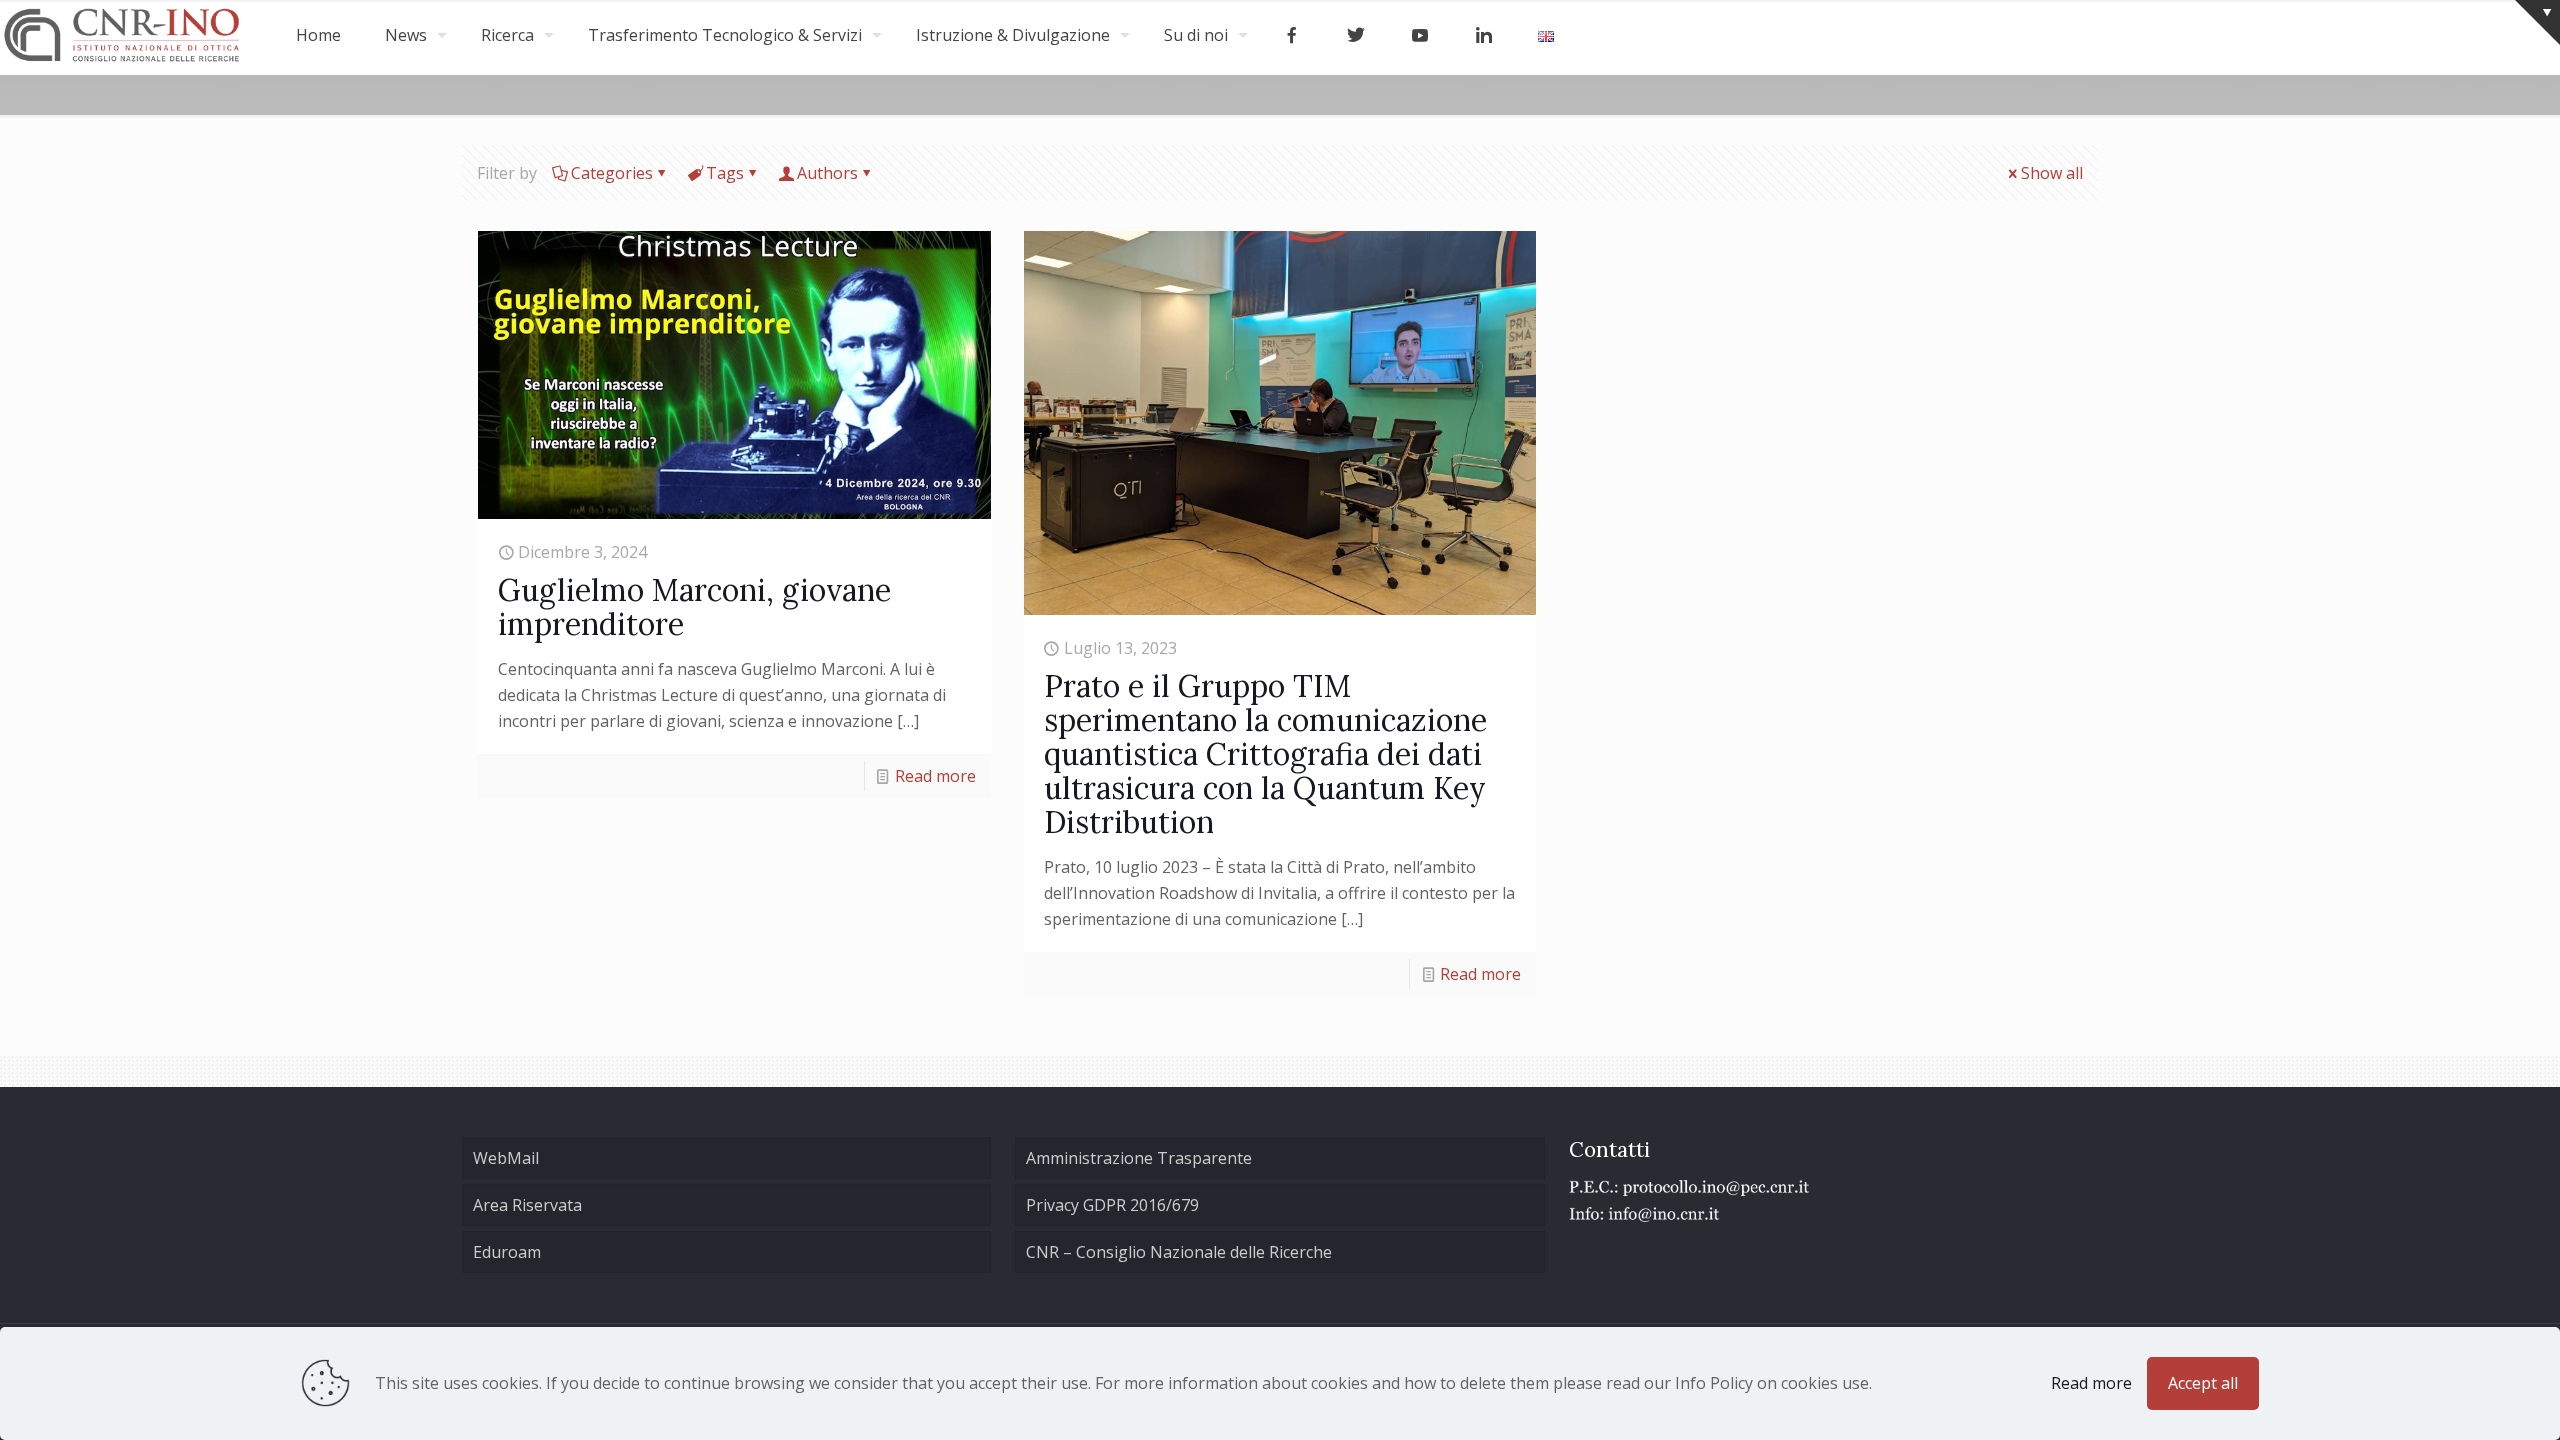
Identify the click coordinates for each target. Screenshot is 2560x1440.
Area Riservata (527, 1205)
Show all (2052, 173)
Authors (827, 173)
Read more (935, 776)
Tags (725, 173)
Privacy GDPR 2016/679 (1112, 1205)
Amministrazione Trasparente (1139, 1158)
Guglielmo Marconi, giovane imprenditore (694, 607)
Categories (612, 173)
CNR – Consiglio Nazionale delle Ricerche (1179, 1252)
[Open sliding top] (2537, 22)
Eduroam (507, 1252)
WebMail (506, 1158)
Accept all (2203, 1383)
